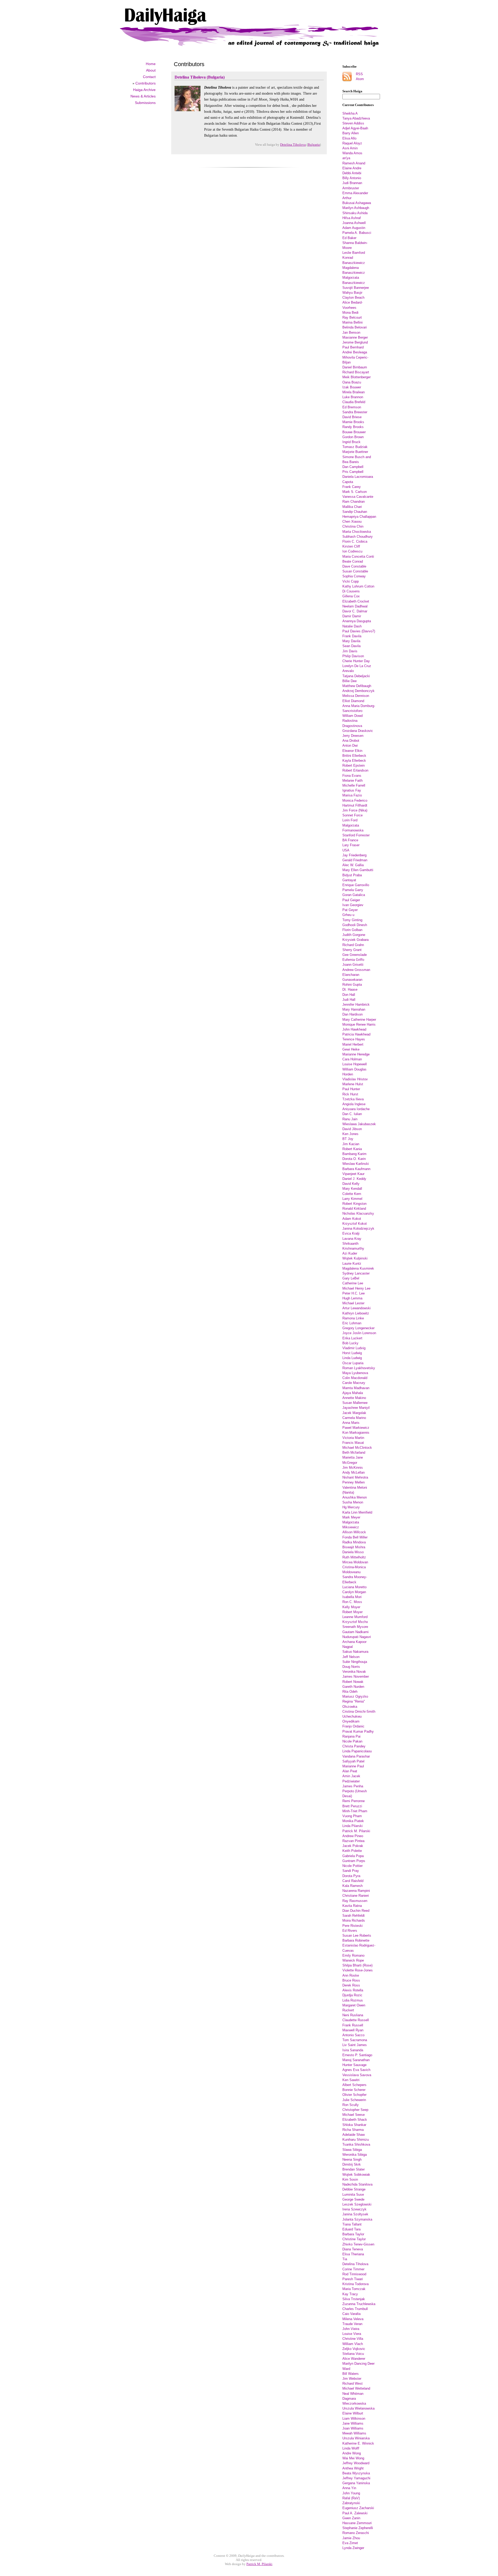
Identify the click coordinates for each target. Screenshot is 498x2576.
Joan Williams (353, 2428)
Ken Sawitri (351, 2080)
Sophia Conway (354, 576)
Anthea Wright (353, 2468)
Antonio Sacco (353, 2035)
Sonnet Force (352, 815)
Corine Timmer (353, 2269)
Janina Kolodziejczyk (358, 1228)
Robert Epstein (354, 765)
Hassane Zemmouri (357, 2523)
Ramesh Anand (354, 163)
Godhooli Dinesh (355, 925)
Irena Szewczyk (354, 2209)
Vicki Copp (351, 581)
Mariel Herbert (353, 1044)
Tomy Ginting (352, 920)
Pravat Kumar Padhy (358, 1731)
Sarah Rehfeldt (354, 1916)
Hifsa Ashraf (352, 218)
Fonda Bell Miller (355, 1537)
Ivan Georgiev (353, 905)
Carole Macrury (354, 1383)
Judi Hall (349, 1000)
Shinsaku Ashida (355, 213)
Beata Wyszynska (356, 2473)
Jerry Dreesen (353, 736)
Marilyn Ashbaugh (356, 208)
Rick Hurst (350, 1094)
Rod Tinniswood (354, 2274)
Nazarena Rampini (356, 1891)
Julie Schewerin (354, 2100)
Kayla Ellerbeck (354, 761)
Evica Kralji (351, 1233)
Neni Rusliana (353, 2015)
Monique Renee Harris (359, 1024)
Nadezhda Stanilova (357, 2184)
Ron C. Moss (352, 1602)
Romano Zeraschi (356, 2533)
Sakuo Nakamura (355, 1652)
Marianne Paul (353, 1766)
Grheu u (348, 915)
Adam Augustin (354, 228)
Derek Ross (351, 1985)
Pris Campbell (353, 472)
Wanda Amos (352, 153)
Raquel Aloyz (352, 143)
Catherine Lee (353, 1283)
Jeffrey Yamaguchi (356, 2478)
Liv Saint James (355, 2045)
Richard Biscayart (356, 372)
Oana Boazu (352, 382)
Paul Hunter (351, 1089)
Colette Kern (352, 1194)
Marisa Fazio (352, 795)
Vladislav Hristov (355, 1079)
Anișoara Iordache (356, 1109)
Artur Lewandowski (357, 1308)
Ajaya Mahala (353, 1393)
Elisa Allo (349, 138)
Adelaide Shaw (354, 2135)
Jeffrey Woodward (356, 2463)
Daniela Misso (353, 1552)
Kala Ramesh (352, 1886)
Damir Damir (352, 616)
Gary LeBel (351, 1278)
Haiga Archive (144, 90)
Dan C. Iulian (352, 1114)
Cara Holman (352, 1059)
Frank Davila (352, 636)
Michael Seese (354, 2115)
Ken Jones (350, 1134)
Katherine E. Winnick (358, 2443)
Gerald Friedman (355, 860)
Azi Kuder (350, 1253)
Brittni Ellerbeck (354, 756)
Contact (149, 77)
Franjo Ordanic (353, 1726)
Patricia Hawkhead (356, 1034)
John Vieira (351, 2329)
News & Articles (143, 96)
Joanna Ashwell (354, 223)
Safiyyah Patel (353, 1761)
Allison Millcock (354, 1532)
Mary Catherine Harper (359, 1020)
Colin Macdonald (355, 1378)
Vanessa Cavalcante (358, 497)
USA (346, 850)
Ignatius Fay (352, 790)
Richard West (352, 2383)
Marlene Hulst (353, 1084)
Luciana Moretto (354, 1587)
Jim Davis (350, 651)
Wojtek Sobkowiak (356, 2175)
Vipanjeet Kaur (353, 1174)
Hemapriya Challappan (359, 517)
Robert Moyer (352, 1612)
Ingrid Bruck (351, 442)
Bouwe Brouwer (354, 432)
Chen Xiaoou (352, 521)
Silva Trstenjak (354, 2299)
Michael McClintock (357, 1448)
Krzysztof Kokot (355, 1224)
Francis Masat (353, 1443)
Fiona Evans (352, 776)
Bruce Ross (351, 1980)
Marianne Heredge (356, 1054)
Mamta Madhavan (356, 1388)
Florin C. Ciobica (355, 541)
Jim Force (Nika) (355, 810)
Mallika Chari (352, 507)
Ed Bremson (352, 407)
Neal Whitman (353, 2394)
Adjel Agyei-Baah (355, 128)
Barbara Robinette (356, 1940)
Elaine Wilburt (353, 2413)
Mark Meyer (351, 1517)
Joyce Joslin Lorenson (359, 1333)
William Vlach (353, 2344)
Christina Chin (353, 526)
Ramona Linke (353, 1318)
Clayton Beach (353, 297)
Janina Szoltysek (355, 2214)
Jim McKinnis (353, 1468)
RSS (359, 74)
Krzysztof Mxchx (355, 1622)
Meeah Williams (354, 2433)
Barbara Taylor (353, 2234)
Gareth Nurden (353, 1687)
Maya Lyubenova (355, 1373)
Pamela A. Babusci (357, 233)
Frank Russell (353, 2025)
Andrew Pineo (353, 1836)
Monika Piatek (353, 1821)
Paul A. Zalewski (355, 2513)
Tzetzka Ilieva (353, 1099)
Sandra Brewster (355, 412)
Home (151, 64)
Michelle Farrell (354, 785)
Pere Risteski (352, 1926)
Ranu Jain (350, 1119)
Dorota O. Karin (354, 1159)
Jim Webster (352, 2379)
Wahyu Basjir (352, 293)
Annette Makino (354, 1398)
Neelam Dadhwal (355, 606)
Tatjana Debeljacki (356, 676)
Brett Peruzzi (352, 1806)
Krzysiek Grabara (355, 940)
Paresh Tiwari (353, 2279)
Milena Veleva (353, 2319)
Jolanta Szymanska (357, 2219)
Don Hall (349, 995)
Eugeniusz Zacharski (358, 2508)
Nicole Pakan (352, 1741)
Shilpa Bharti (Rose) (357, 1965)
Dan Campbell (353, 467)
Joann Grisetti (353, 965)
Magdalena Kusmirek (358, 1268)
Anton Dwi (350, 745)
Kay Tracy (350, 2294)
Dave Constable (354, 566)
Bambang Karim (354, 1154)
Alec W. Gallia (353, 865)
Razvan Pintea (353, 1841)
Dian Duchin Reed (356, 1911)
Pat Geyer (350, 910)
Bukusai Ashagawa (357, 203)
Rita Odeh (350, 1692)
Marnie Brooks (353, 422)
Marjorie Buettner (355, 452)
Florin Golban (352, 930)
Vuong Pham (352, 1816)
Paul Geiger (351, 900)
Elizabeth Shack (355, 2120)
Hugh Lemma (352, 1298)
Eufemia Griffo (353, 960)
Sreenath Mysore (355, 1627)
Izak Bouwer (352, 387)
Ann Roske (351, 1975)
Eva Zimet (350, 2543)
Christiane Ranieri (356, 1896)
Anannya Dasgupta (357, 621)
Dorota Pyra (351, 1876)
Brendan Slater (354, 2169)
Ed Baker (349, 238)
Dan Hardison (352, 1014)
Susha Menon (353, 1502)
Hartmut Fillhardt (355, 805)
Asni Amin (350, 148)
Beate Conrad (353, 561)
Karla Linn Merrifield (357, 1512)
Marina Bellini (352, 322)
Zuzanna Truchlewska (359, 2304)
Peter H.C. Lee (354, 1293)
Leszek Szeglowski (357, 2204)
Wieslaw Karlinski (356, 1164)
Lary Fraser (351, 845)
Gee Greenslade (355, 955)
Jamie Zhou (351, 2538)
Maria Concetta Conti (358, 556)
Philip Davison (353, 656)
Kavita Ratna (352, 1906)
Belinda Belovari (355, 327)
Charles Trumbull (355, 2309)
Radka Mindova (354, 1542)
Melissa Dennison (356, 696)
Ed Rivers (350, 1931)
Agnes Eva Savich (356, 2070)
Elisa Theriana (353, 2254)
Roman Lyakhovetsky (359, 1368)
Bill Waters (351, 2374)
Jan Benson (351, 332)
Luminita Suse (353, 2194)
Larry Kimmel (352, 1199)
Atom (360, 79)
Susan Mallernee (355, 1403)
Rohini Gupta (352, 985)
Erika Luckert (352, 1338)
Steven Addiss (353, 123)
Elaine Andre (352, 168)
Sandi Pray (351, 1871)
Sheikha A (350, 113)
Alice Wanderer (354, 2359)
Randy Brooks (353, 427)
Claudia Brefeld (354, 402)
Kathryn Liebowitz (356, 1313)
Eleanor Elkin (352, 751)
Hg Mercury (351, 1507)
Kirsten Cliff (351, 546)
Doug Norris (351, 1667)
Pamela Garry (353, 890)
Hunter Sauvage (354, 2065)
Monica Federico (355, 800)
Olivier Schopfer (354, 2095)
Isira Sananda (353, 2050)
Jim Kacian (351, 1144)
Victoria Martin (353, 1438)
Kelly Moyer (351, 1607)
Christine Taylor (354, 2239)
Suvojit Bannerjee (356, 288)
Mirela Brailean (354, 392)
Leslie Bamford (354, 253)
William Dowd (352, 716)
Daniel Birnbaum (355, 367)
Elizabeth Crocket (356, 601)
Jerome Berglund (355, 342)
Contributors (146, 83)
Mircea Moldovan (355, 1562)
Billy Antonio (352, 178)
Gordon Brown (353, 437)
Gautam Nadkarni (355, 1632)
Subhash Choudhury (358, 537)
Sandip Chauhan (355, 512)
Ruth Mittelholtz (354, 1557)
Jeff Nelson (351, 1657)
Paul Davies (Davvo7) (359, 631)
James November (356, 1676)
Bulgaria (314, 145)
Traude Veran (352, 2324)
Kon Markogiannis (356, 1433)
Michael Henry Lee (356, 1288)
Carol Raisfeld (353, 1881)
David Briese (352, 417)
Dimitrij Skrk (352, 2164)
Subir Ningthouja (355, 1662)
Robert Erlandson (355, 770)
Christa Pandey (354, 1746)
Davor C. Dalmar (355, 611)
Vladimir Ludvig (354, 1348)
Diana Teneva (353, 2249)
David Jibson (352, 1129)
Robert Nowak (353, 1682)
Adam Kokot (352, 1219)
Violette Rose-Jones (358, 1970)
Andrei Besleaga (355, 352)
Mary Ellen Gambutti (358, 870)
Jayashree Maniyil (356, 1408)
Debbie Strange (354, 2189)
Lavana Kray (352, 1239)
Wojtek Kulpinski (355, 1258)
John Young (351, 2493)
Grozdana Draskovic (358, 731)
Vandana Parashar (356, 1756)
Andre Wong (352, 2453)
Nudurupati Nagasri (357, 1637)
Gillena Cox (351, 596)
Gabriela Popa (353, 1856)
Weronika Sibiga (355, 2155)
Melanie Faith (352, 780)
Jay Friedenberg (354, 855)
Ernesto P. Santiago (357, 2055)
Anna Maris (351, 1423)
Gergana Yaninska (356, 2483)
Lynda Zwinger (353, 2548)
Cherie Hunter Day (356, 661)
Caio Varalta (351, 2314)
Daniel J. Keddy (354, 1179)
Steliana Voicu (353, 2354)
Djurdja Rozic (352, 1995)
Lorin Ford (350, 820)
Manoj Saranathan (356, 2060)
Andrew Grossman (356, 970)
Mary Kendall (352, 1189)
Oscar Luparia (353, 1363)
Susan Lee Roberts (357, 1935)
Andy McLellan (354, 1472)
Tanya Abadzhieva (356, 118)
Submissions (145, 103)
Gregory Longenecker (358, 1328)
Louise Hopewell (355, 1064)
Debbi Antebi (352, 173)
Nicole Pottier (352, 1866)
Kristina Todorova (355, 2284)
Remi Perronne (354, 1801)
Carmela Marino (354, 1418)
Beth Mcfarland (354, 1452)
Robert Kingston (354, 1204)
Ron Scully (351, 2105)
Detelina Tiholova (355, 2264)
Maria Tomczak (354, 2289)
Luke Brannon (353, 397)
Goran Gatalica (354, 895)
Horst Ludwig (352, 1353)
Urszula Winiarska (356, 2438)
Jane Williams (353, 2423)
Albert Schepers (354, 2085)
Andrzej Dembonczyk (358, 691)
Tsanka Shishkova (356, 2144)
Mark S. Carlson (355, 492)
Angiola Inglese (354, 1104)
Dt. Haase (350, 989)
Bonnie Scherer (354, 2090)
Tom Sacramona (355, 2040)
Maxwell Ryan (353, 2030)
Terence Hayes (354, 1039)
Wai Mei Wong (353, 2458)
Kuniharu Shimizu (356, 2140)
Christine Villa (353, 2339)
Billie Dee (350, 681)
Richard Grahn (353, 945)
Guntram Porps (354, 1861)
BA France (350, 840)
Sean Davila (351, 646)
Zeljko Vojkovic (354, 2349)
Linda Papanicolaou (357, 1751)
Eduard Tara (351, 2229)
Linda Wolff (351, 2448)
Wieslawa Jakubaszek (359, 1124)
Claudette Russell (356, 2020)
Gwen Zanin (351, 2518)
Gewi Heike (351, 1049)
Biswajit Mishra (354, 1547)
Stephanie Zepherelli (358, 2528)
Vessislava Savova (357, 2075)
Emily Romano (353, 1955)
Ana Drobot (351, 741)
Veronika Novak (354, 1672)
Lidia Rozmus (353, 2000)
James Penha (353, 1786)
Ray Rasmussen (355, 1901)
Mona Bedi (350, 313)
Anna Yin (349, 2488)
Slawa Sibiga (352, 2150)
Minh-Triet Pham (355, 1811)
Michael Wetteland (356, 2388)
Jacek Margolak (354, 1413)
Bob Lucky (350, 1343)
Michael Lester (353, 1303)
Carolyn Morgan (354, 1592)
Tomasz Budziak (355, 447)
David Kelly (351, 1184)
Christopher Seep (355, 2110)
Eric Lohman (352, 1323)
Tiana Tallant (352, 2224)
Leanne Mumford (355, 1617)
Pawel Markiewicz (356, 1428)
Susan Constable (355, 571)
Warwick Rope (353, 1960)
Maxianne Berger (355, 337)
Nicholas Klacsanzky (358, 1213)
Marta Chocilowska (357, 532)
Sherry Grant (352, 950)
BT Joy (348, 1139)
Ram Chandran (354, 502)
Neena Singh (352, 2159)
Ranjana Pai (351, 1736)
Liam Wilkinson (354, 2418)
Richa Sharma (353, 2130)
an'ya (346, 158)
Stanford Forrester (356, 835)
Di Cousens (351, 591)
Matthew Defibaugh (357, 686)
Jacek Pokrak (353, 1846)
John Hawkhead (354, 1029)
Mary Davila (351, 641)
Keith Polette (352, 1851)
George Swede (353, 2199)
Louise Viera (352, 2334)
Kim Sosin (350, 2179)
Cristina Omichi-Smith (359, 1711)
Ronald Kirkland (354, 1209)
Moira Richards (354, 1920)
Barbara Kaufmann (356, 1169)
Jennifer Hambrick (356, 1004)
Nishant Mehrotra (355, 1477)
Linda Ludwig (352, 1358)
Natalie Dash (352, 626)
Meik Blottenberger (357, 377)
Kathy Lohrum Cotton (358, 586)
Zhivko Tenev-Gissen (358, 2244)
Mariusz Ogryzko (355, 1696)
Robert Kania (352, 1149)
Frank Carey (352, 487)
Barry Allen (351, 133)
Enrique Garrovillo (356, 885)
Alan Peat (350, 1771)
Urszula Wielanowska (358, 2408)
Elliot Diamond (353, 701)
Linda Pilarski (352, 1826)
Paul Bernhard (353, 347)
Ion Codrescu (352, 551)
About (151, 70)
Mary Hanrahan (354, 1009)
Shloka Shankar (354, 2125)
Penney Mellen (354, 1482)
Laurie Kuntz (352, 1263)
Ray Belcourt (352, 317)
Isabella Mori (352, 1597)
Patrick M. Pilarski (356, 1831)
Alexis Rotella (353, 1990)
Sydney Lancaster (356, 1273)
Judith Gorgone (354, 935)
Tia (345, 2259)
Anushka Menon (355, 1497)
